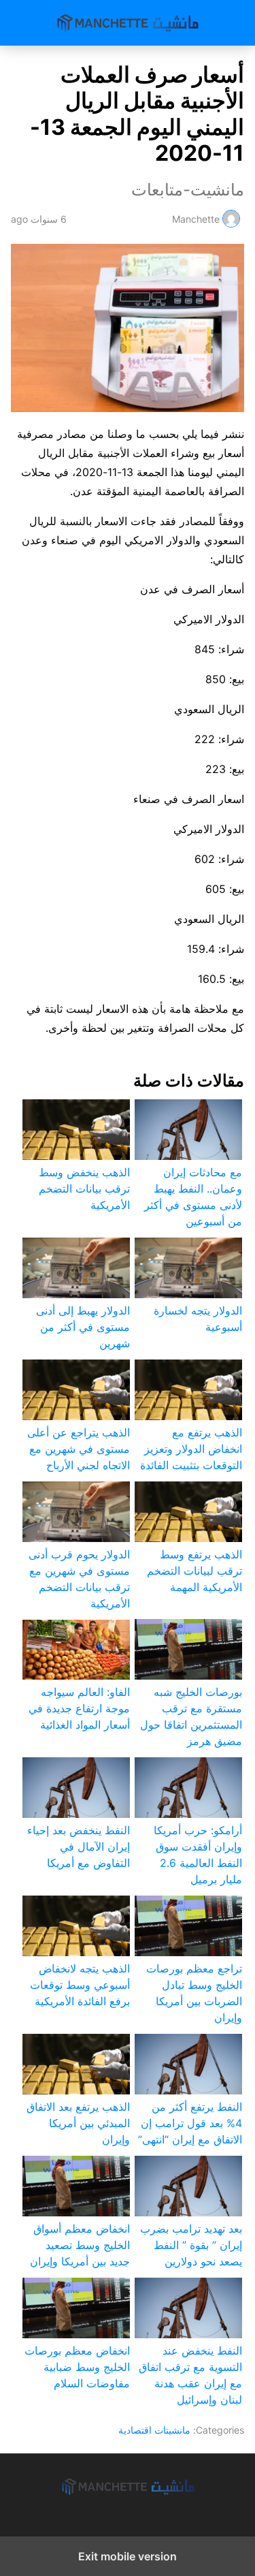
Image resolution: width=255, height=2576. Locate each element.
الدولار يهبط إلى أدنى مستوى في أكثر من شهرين (83, 1327)
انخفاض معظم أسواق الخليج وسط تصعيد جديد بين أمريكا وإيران (80, 2245)
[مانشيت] (128, 2487)
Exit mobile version (128, 2556)
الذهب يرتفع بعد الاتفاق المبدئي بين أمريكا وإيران (78, 2123)
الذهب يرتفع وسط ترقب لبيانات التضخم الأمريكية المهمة (194, 1571)
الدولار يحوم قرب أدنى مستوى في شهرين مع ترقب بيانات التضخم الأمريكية (79, 1579)
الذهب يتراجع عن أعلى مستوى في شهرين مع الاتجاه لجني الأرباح (79, 1449)
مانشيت (128, 23)
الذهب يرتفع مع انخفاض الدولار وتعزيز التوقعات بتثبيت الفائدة (191, 1449)
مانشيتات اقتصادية (154, 2430)
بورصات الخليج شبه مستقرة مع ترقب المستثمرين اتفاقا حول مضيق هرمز (191, 1716)
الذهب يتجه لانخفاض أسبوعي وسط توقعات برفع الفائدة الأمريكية (80, 1985)
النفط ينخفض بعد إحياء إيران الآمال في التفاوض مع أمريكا (79, 1847)
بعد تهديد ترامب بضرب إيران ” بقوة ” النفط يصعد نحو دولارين (191, 2245)
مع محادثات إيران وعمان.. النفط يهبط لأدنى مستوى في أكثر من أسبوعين (193, 1197)
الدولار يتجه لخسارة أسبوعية (198, 1319)
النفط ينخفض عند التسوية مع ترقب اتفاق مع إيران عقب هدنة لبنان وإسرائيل (190, 2375)
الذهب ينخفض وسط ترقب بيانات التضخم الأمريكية (84, 1189)
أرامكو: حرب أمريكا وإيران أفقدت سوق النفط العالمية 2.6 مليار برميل (198, 1855)
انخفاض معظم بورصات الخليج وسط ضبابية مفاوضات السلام (77, 2367)
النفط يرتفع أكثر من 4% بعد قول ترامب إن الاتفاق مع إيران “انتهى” (190, 2123)
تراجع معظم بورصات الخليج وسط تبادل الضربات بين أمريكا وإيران (194, 1993)
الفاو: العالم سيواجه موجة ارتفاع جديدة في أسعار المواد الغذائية (79, 1708)
